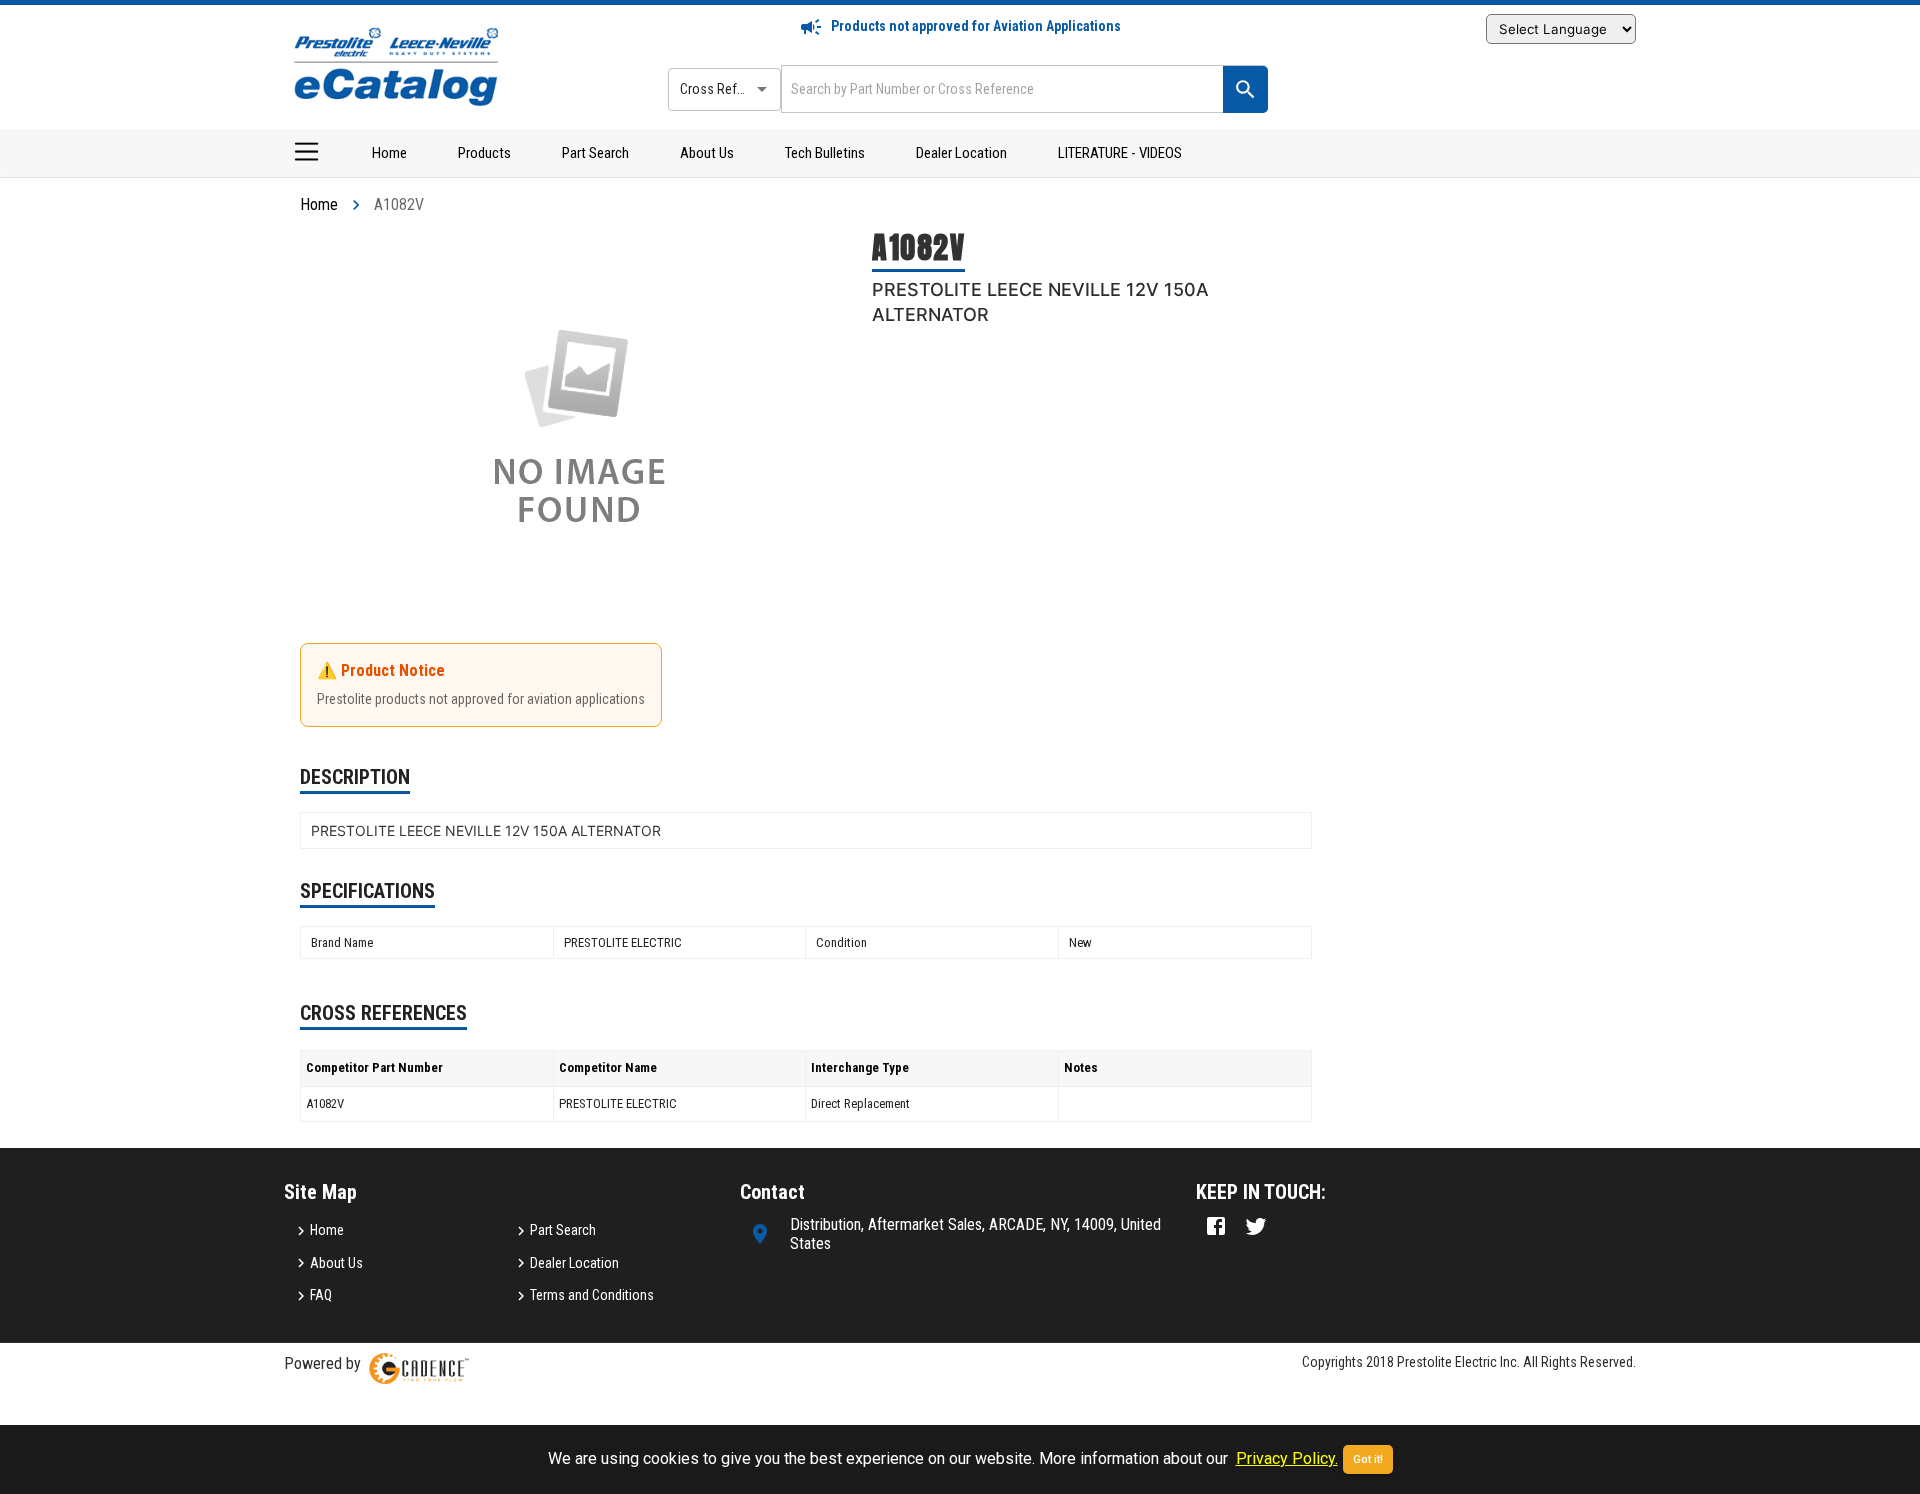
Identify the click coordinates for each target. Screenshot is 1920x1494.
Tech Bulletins (825, 153)
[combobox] (1000, 88)
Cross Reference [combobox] (728, 89)
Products (484, 153)
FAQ (321, 1295)
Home (389, 153)
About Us (707, 153)
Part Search (595, 153)
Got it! (1368, 1459)
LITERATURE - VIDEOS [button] (1120, 153)
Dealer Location (961, 153)
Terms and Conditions (592, 1295)
